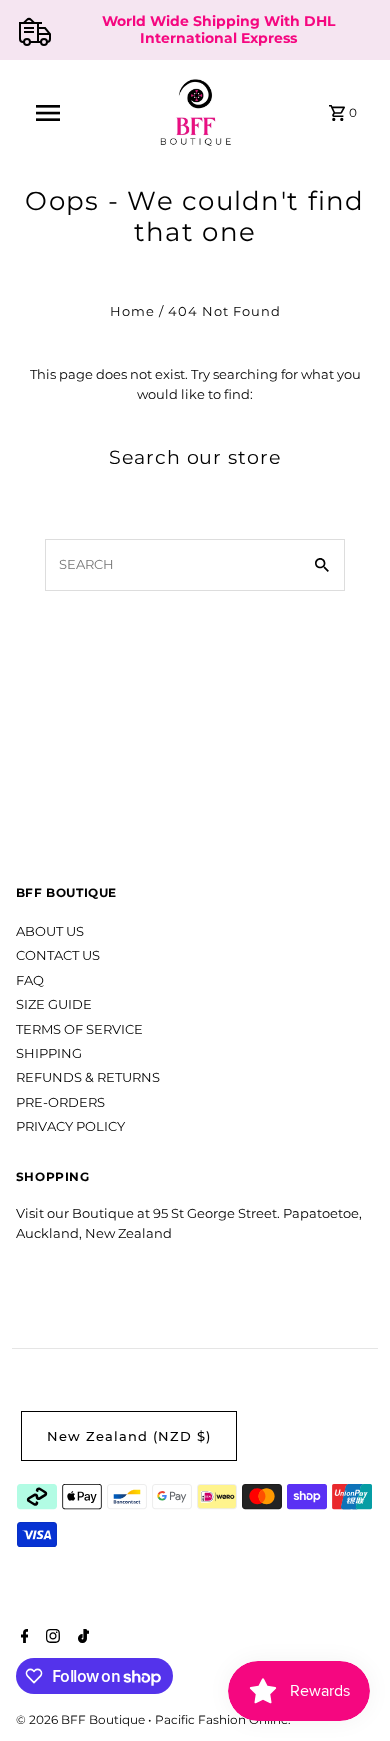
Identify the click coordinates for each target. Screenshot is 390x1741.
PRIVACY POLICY (70, 1126)
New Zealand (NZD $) (129, 1436)
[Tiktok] (81, 1638)
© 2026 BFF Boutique (82, 1719)
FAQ (30, 980)
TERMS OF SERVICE (79, 1029)
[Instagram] (50, 1638)
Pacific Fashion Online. (223, 1719)
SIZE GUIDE (54, 1004)
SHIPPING (49, 1053)
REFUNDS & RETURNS (88, 1077)
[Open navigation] (48, 113)
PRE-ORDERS (60, 1102)
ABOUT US (50, 931)
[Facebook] (22, 1638)
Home (132, 311)
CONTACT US (58, 955)
